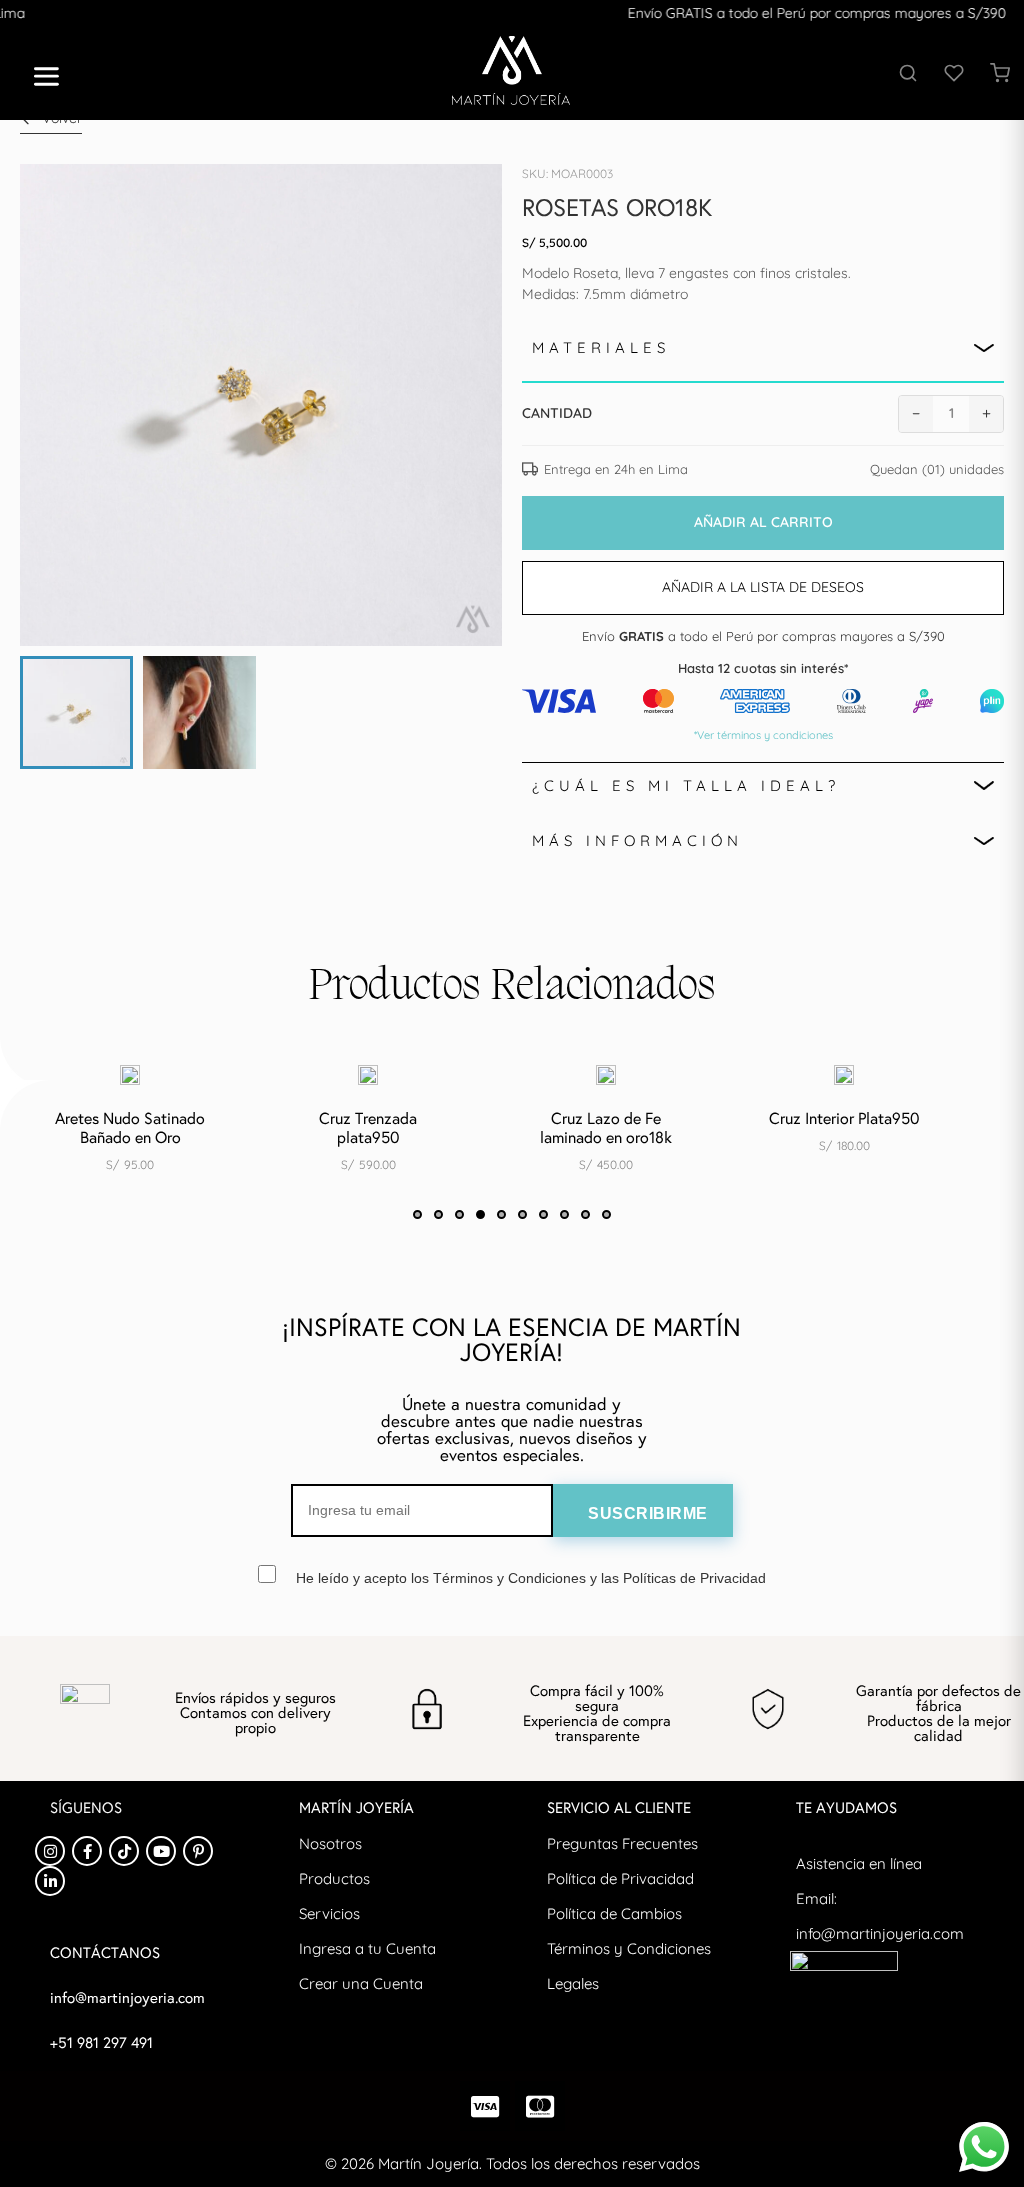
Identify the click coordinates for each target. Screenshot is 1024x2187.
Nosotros (330, 1843)
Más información (637, 840)
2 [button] (438, 1214)
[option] (95, 1127)
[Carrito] (1000, 73)
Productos (334, 1878)
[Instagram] (50, 1851)
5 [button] (501, 1214)
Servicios (329, 1913)
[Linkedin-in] (50, 1881)
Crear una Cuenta (361, 1983)
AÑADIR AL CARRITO (763, 522)
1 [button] (417, 1214)
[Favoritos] (954, 73)
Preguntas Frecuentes (622, 1843)
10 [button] (606, 1214)
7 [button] (543, 1214)
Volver (62, 118)
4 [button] (480, 1214)
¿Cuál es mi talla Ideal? (686, 785)
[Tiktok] (124, 1851)
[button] (38, 78)
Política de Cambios (614, 1913)
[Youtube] (161, 1851)
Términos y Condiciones (629, 1948)
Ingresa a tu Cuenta (367, 1948)
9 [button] (585, 1214)
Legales (573, 1983)
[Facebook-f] (87, 1851)
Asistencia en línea (859, 1863)
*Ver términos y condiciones (763, 735)
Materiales (601, 347)
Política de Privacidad (620, 1878)
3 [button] (459, 1214)
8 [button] (564, 1214)
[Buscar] (908, 73)
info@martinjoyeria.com (880, 1933)
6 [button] (522, 1214)
